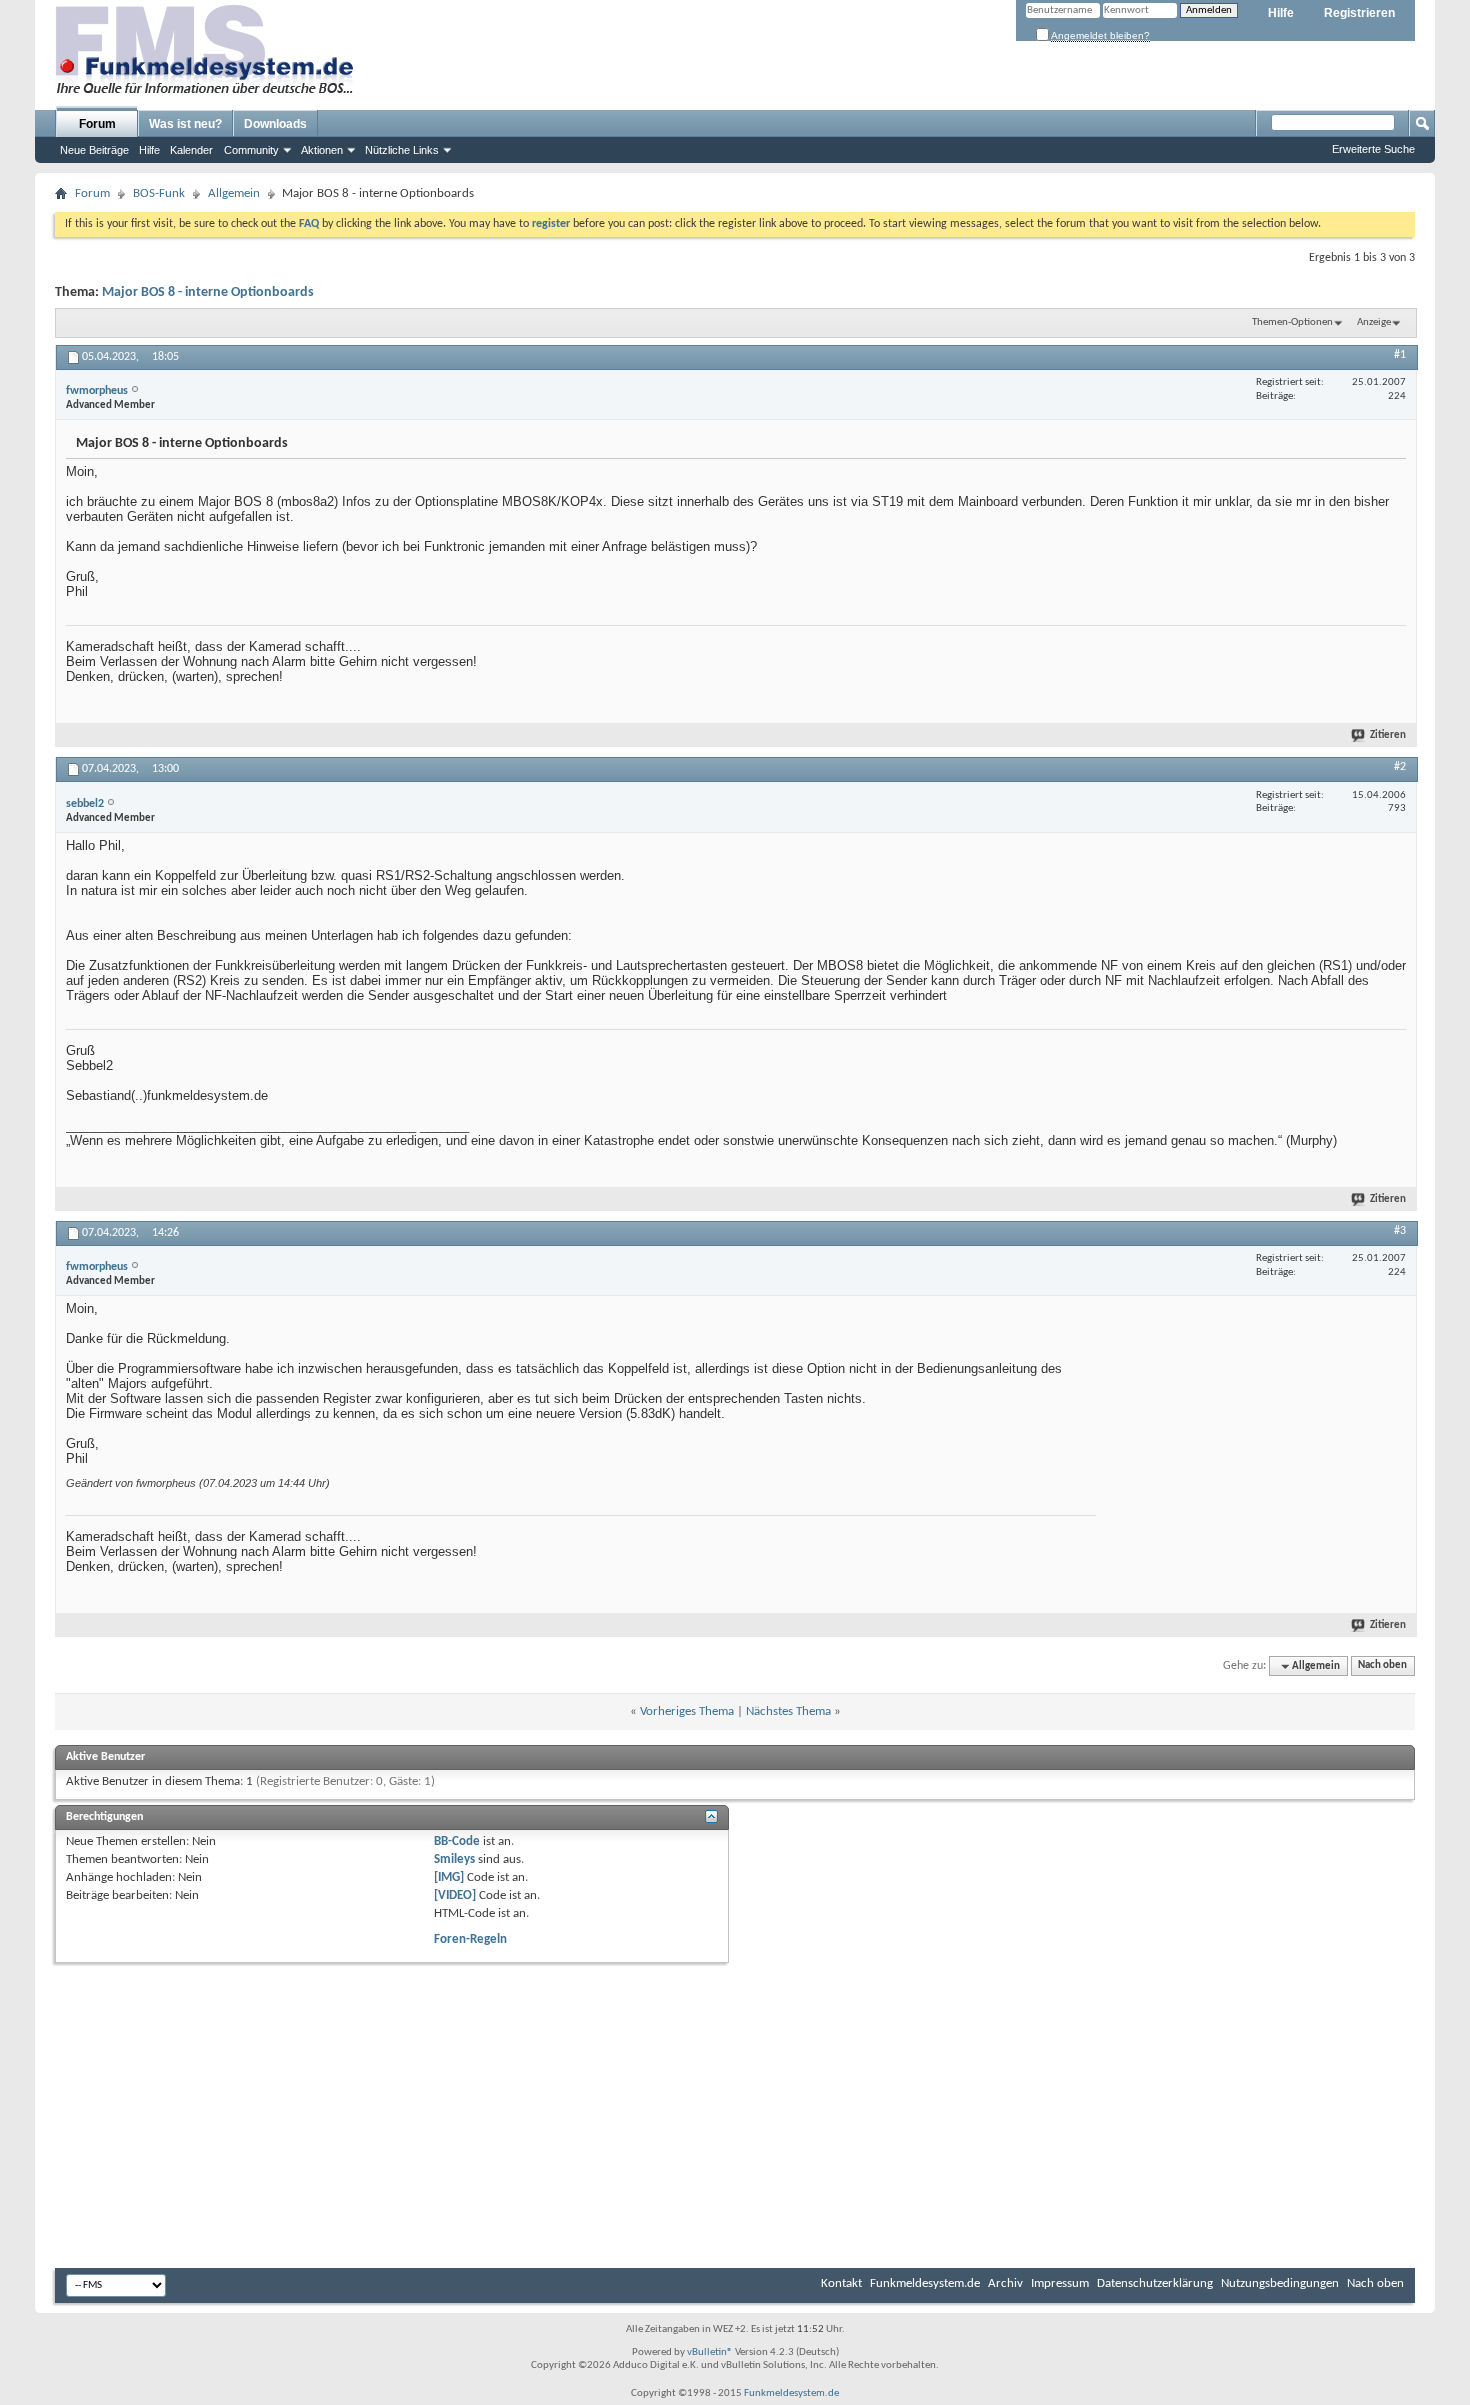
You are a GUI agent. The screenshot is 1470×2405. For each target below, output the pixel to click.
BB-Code (457, 1841)
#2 (1400, 767)
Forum (97, 124)
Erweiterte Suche (1373, 149)
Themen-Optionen (1292, 322)
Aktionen (322, 150)
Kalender (191, 150)
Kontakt (841, 2283)
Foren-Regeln (470, 1939)
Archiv (1005, 2283)
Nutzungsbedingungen (1280, 2283)
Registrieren (1359, 13)
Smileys (454, 1859)
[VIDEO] (455, 1895)
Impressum (1060, 2283)
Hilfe (1281, 13)
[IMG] (449, 1877)
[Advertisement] (1256, 1426)
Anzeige (1374, 322)
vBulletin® (710, 2352)
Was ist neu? (185, 124)
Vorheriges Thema (687, 1711)
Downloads (275, 124)
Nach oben (1382, 1666)
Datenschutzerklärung (1155, 2283)
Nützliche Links (402, 150)
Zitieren (1388, 735)
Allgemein (234, 193)
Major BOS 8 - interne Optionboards (208, 292)
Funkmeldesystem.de (925, 2283)
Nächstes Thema (788, 1711)
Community (251, 150)
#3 (1400, 1231)
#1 (1400, 355)
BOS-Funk (159, 193)
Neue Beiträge (94, 150)
